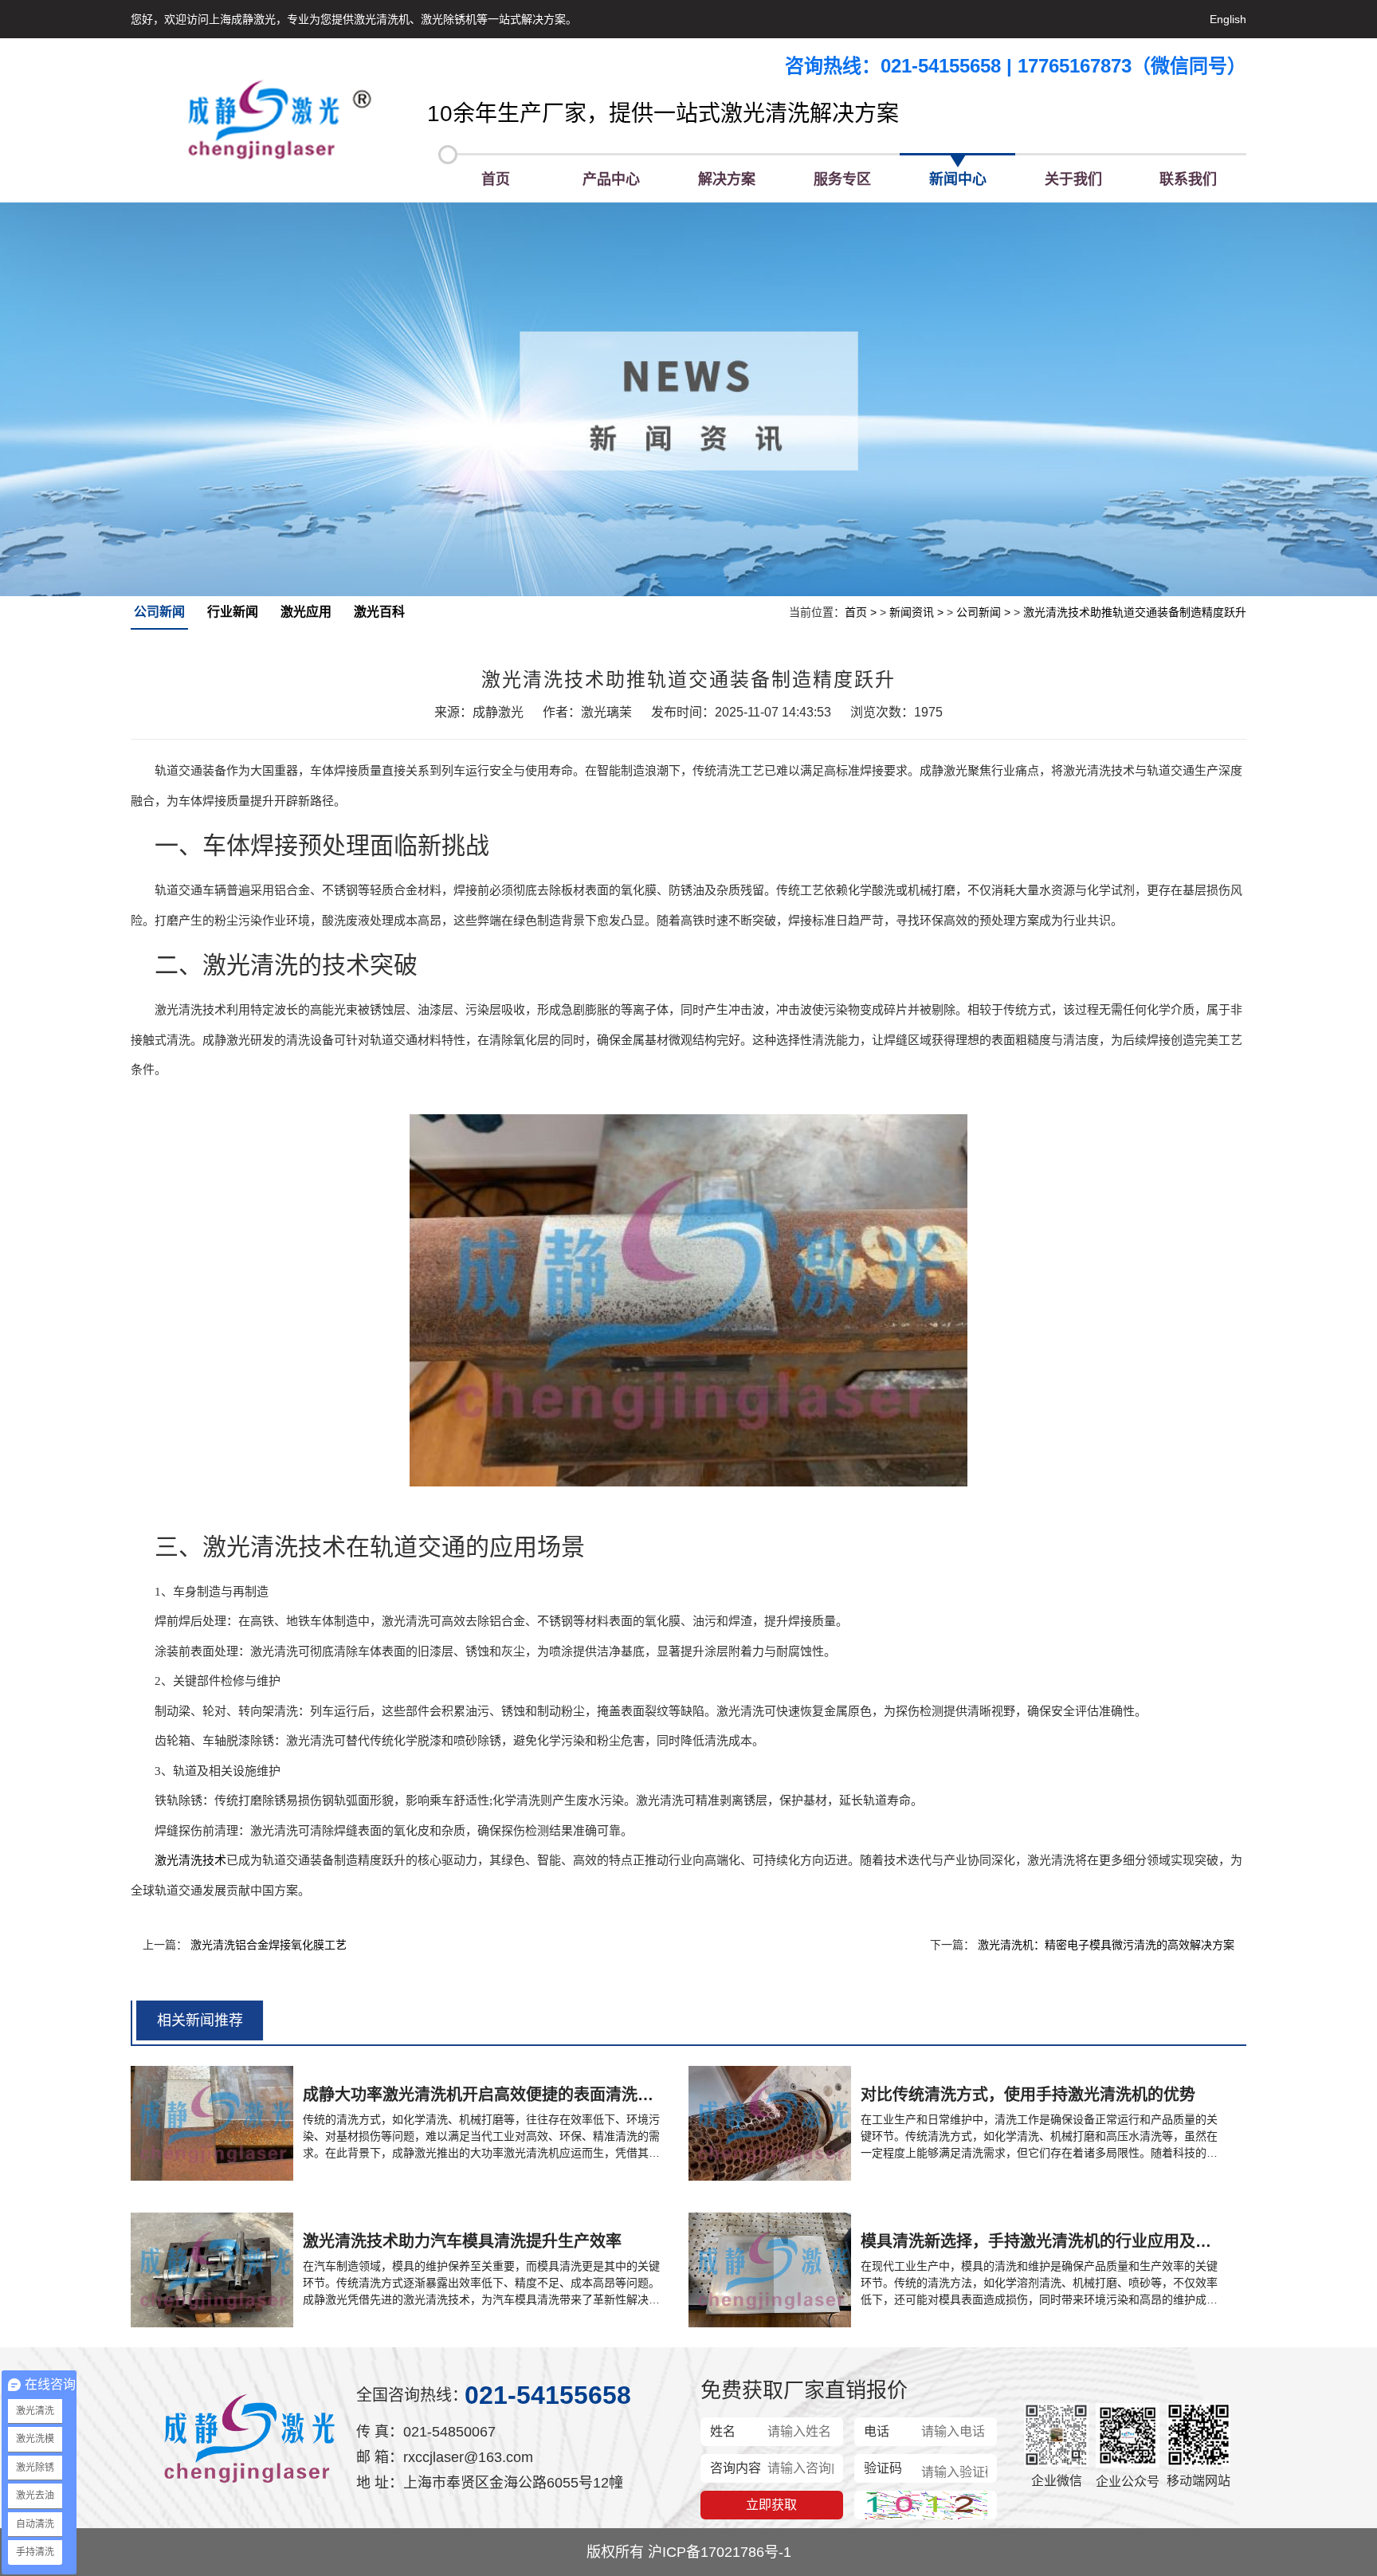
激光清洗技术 (190, 1860)
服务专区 (842, 179)
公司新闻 (159, 612)
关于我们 (1073, 179)
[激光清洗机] (279, 120)
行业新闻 (233, 612)
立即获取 (771, 2505)
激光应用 (306, 612)
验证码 (883, 2468)
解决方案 (727, 179)
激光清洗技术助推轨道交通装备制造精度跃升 (1135, 612)
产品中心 (611, 179)
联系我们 (1188, 179)
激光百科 (379, 612)
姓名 (723, 2431)
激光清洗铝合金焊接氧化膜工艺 (269, 1945)
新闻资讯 (912, 612)
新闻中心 (958, 179)
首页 (496, 179)
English (1228, 19)
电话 (877, 2431)
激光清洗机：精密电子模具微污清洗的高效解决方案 (1106, 1945)
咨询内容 (736, 2468)
